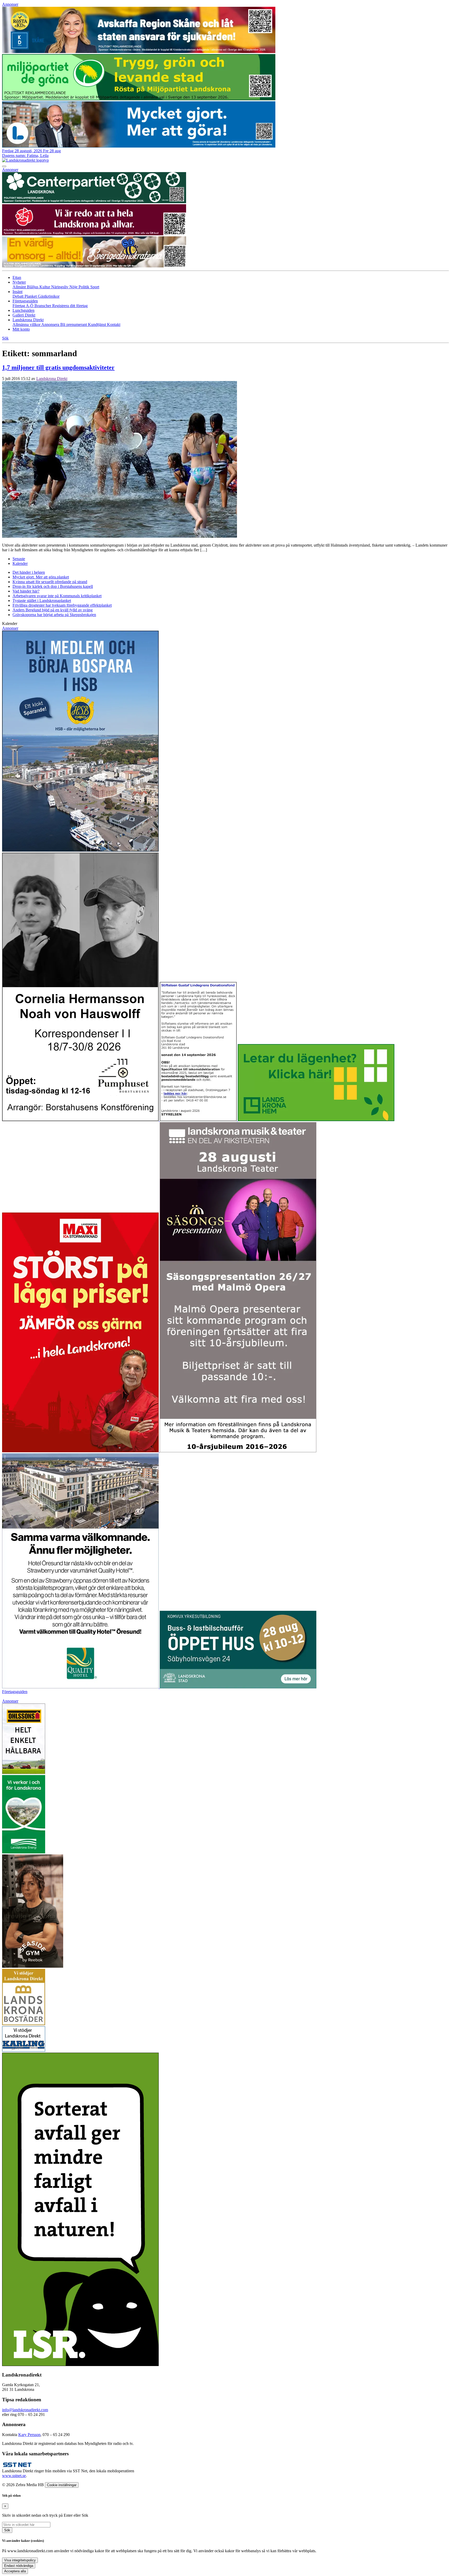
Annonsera (51, 324)
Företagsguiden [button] (25, 301)
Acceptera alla (15, 2571)
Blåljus (33, 287)
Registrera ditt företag (70, 306)
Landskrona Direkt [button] (28, 320)
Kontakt (114, 324)
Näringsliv (60, 287)
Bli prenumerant (74, 324)
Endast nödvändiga (19, 2566)
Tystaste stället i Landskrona (42, 601)
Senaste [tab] (19, 559)
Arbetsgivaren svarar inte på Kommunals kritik (57, 596)
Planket (31, 296)
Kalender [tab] (20, 563)
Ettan (17, 277)
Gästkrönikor (49, 296)
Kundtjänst (97, 324)
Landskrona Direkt (52, 379)
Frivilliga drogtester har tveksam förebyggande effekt (62, 605)
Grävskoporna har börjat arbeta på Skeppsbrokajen (54, 615)
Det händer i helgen (29, 572)
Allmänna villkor (27, 324)
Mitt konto (21, 329)
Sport (95, 287)
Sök (7, 2530)
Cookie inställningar (62, 2485)
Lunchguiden (23, 310)
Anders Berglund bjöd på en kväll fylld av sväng (53, 610)
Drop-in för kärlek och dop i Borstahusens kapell (53, 586)
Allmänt (20, 287)
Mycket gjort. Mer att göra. (41, 577)
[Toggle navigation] (4, 166)
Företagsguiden (15, 1692)
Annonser (10, 4)
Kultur (45, 287)
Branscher (43, 306)
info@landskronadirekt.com (25, 2410)
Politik (84, 287)
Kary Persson (29, 2435)
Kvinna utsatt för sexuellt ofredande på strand (50, 582)
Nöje (74, 287)
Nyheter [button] (19, 282)
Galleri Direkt (24, 315)
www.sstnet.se (14, 2476)
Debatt (19, 296)
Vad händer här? (26, 591)
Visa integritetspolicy (20, 2560)
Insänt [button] (17, 292)
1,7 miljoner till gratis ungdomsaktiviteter (58, 367)
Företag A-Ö (23, 306)
